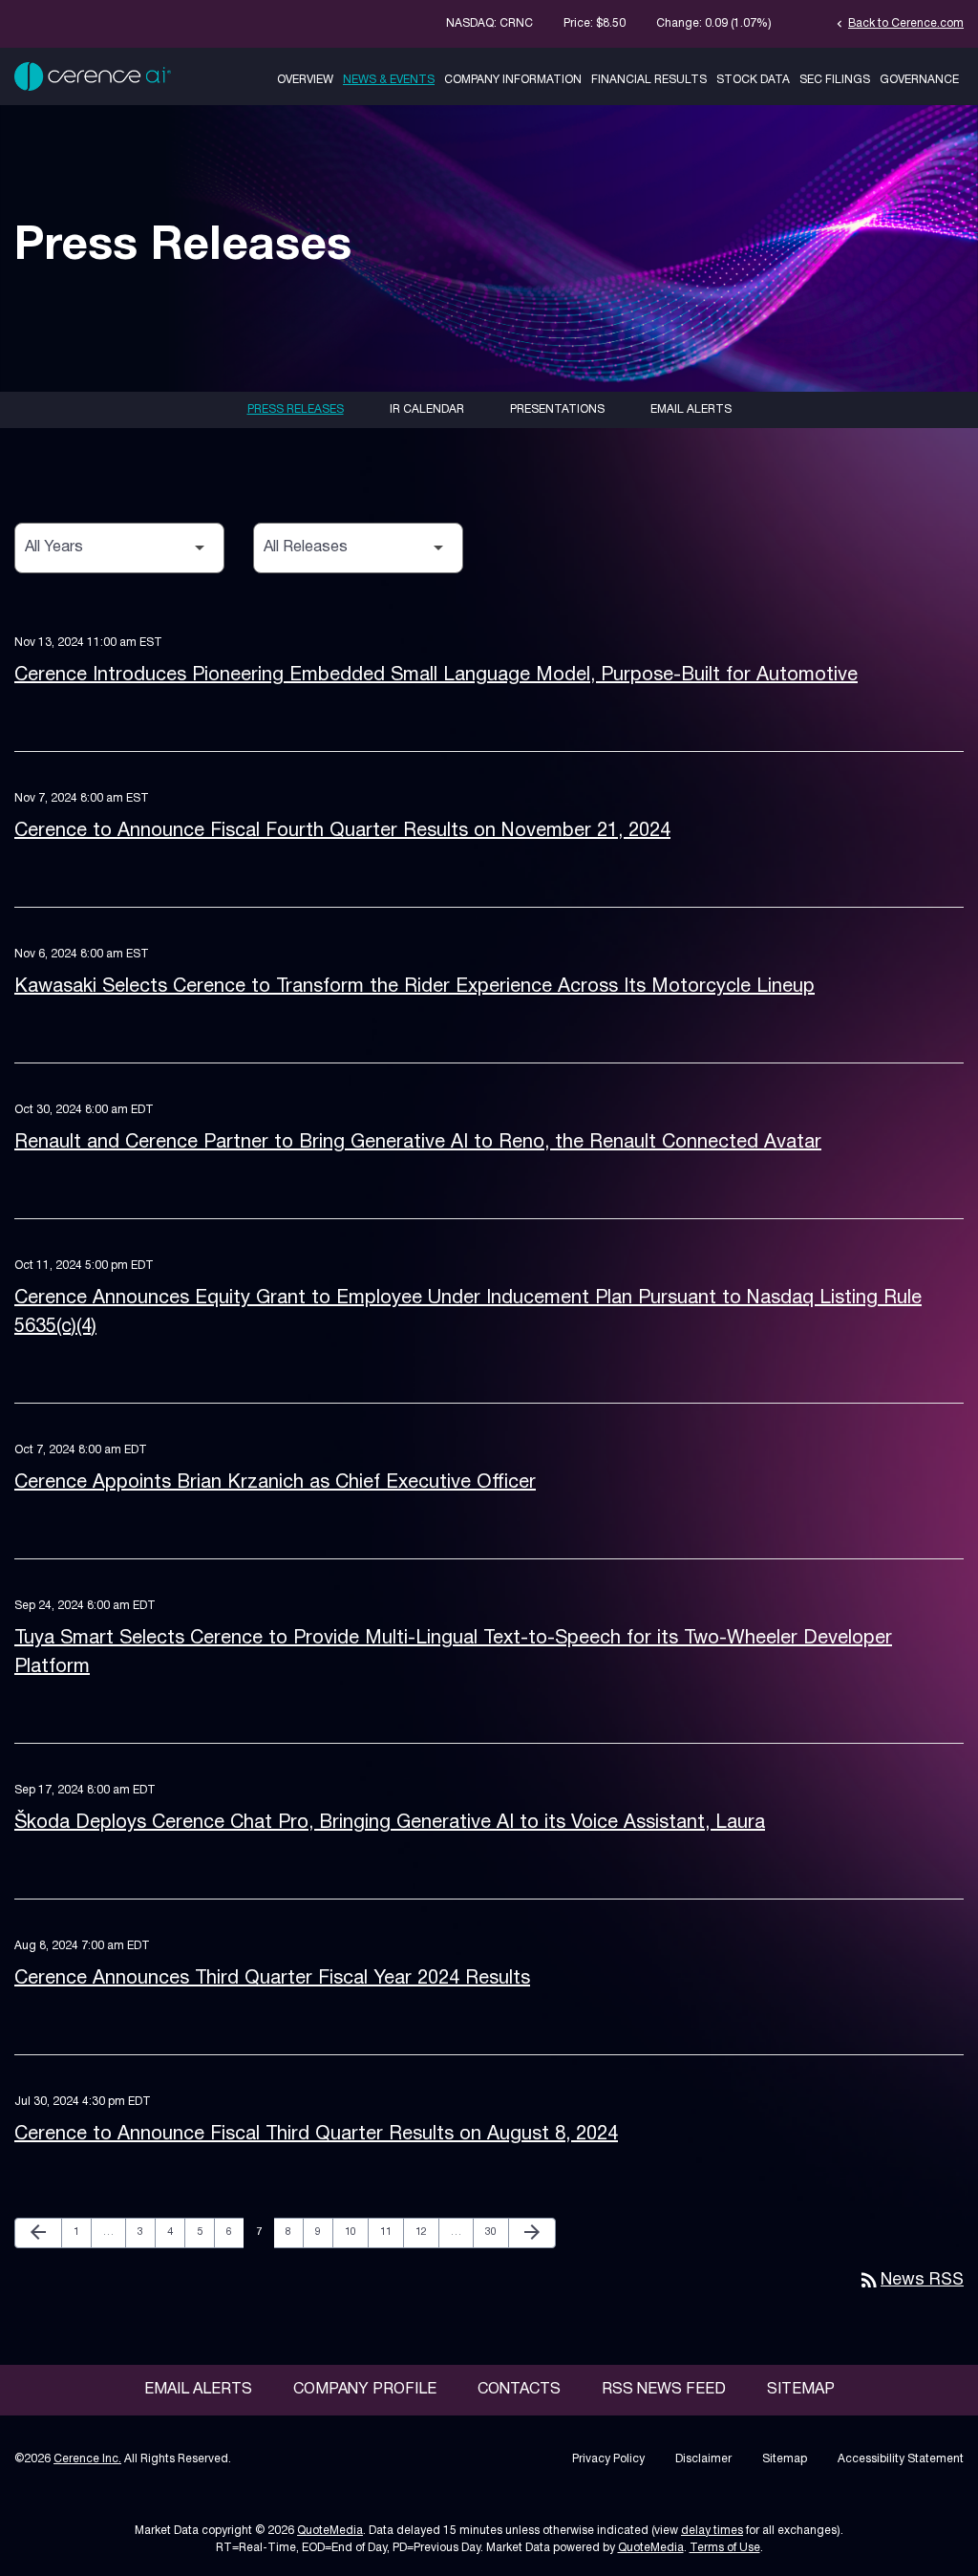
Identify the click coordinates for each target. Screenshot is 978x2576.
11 (391, 2232)
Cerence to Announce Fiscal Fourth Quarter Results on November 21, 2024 (342, 831)
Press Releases (296, 409)
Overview (305, 80)
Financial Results (649, 80)
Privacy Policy (608, 2459)
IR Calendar (427, 409)
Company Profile (365, 2390)
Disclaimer (703, 2459)
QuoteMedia (330, 2531)
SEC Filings (835, 80)
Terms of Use (725, 2548)
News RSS (911, 2280)
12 (426, 2232)
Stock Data (753, 80)
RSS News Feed (664, 2390)
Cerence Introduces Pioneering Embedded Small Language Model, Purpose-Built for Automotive (436, 676)
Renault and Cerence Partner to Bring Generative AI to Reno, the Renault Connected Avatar (418, 1143)
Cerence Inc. (87, 2459)
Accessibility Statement (901, 2459)
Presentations (557, 409)
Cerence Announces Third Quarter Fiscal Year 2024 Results (272, 1979)
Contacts (519, 2390)
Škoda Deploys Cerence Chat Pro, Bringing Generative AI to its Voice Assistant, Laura (390, 1823)
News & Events (389, 80)
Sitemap (801, 2390)
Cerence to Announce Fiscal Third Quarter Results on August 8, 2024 (316, 2135)
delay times (712, 2531)
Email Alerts (691, 409)
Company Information (513, 80)
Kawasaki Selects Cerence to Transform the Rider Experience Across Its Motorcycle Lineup (415, 987)
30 (496, 2232)
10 (356, 2232)
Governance (919, 80)
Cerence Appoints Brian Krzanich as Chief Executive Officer (275, 1483)
